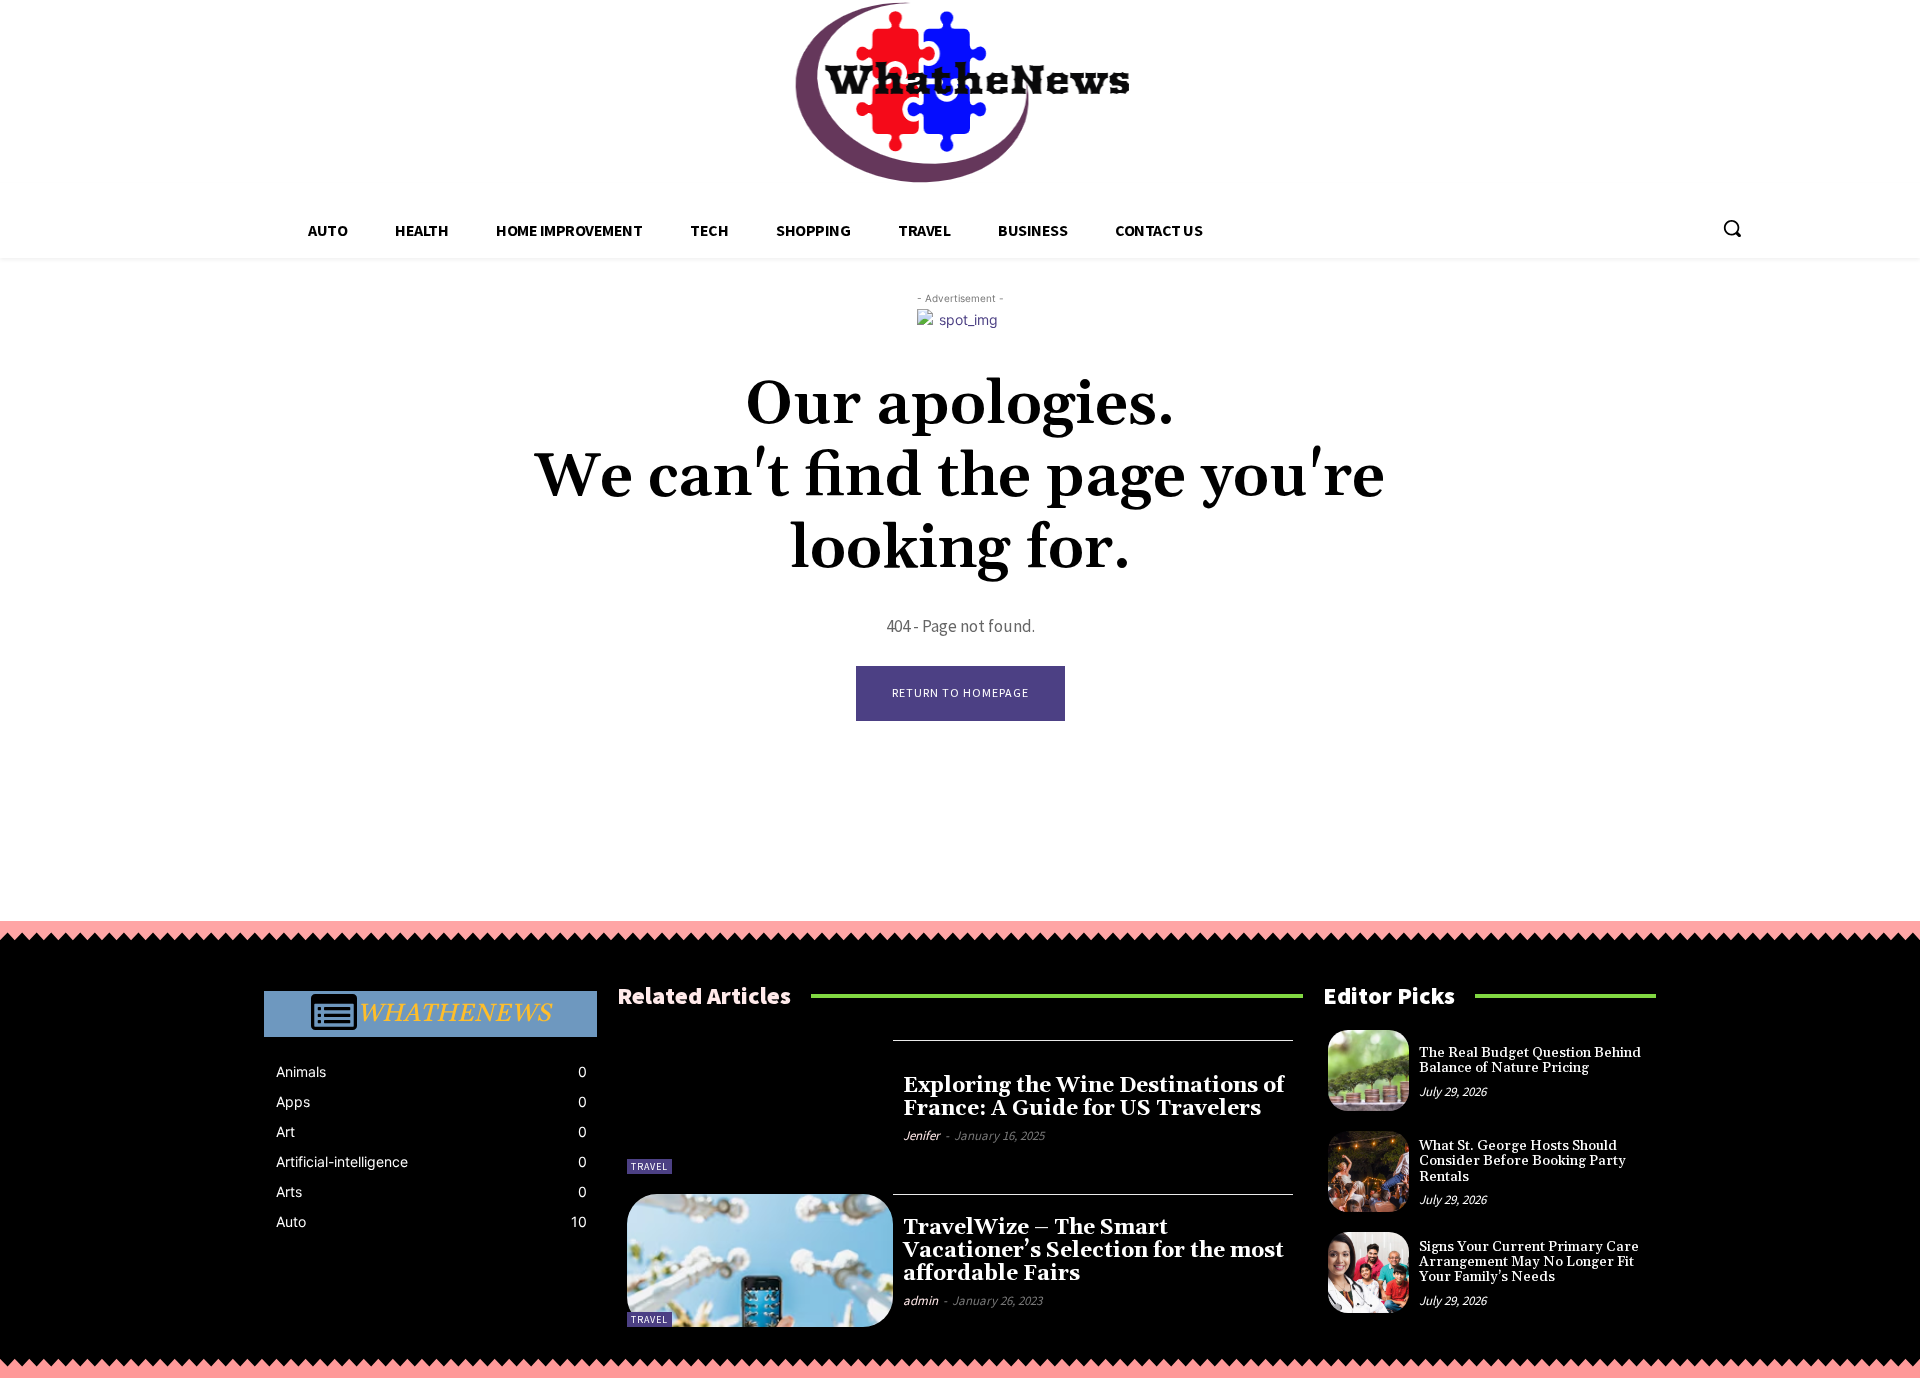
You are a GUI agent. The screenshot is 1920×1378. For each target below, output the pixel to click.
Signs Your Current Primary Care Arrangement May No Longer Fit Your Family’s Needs (1529, 1262)
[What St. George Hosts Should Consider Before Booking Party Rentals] (1368, 1171)
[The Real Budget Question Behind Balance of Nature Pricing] (1368, 1070)
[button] (1732, 228)
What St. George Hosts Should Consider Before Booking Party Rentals (1522, 1161)
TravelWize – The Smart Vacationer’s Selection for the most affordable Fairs (1093, 1251)
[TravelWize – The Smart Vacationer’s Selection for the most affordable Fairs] (760, 1260)
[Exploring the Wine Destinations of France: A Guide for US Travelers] (760, 1106)
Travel (649, 1166)
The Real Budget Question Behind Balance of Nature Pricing (1530, 1060)
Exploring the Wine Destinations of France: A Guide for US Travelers (1093, 1097)
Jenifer (921, 1135)
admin (920, 1300)
